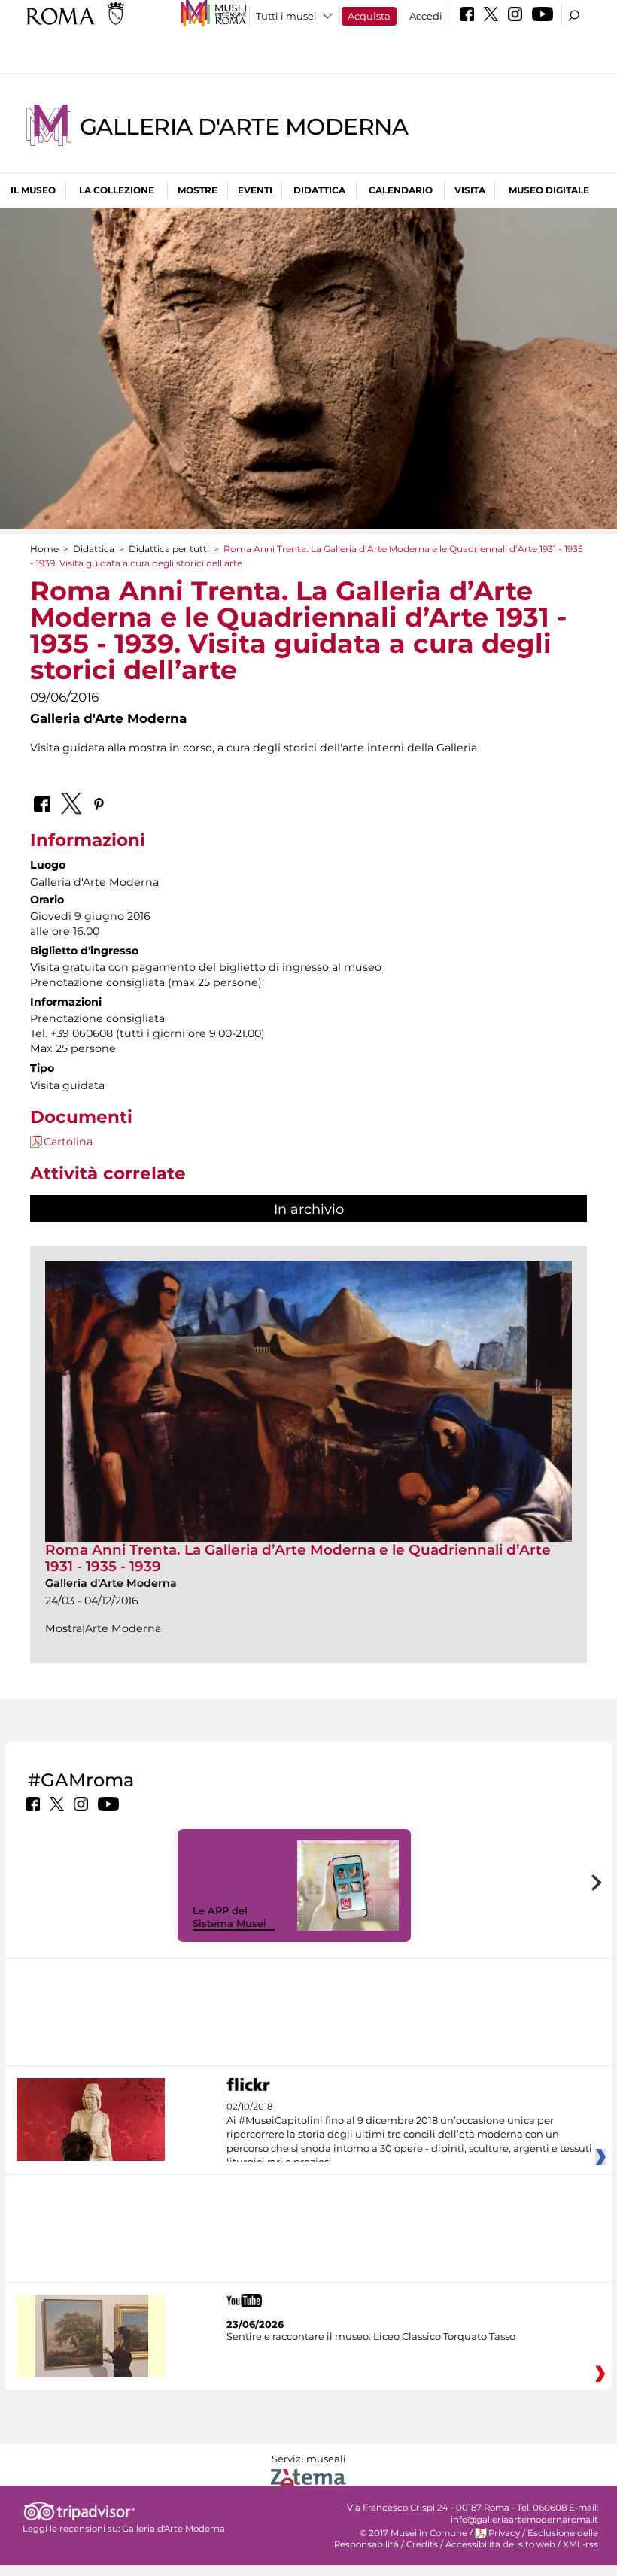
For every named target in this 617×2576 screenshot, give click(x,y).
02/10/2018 (409, 2135)
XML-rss (581, 2544)
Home (44, 549)
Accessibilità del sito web (500, 2544)
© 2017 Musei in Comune (413, 2533)
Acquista (369, 16)
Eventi (255, 190)
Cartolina (68, 1142)
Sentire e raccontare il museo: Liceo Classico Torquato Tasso (371, 2336)
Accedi (426, 16)
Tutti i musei (286, 16)
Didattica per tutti (169, 549)
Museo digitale (549, 190)
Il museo (33, 190)
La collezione (117, 190)
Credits (422, 2544)
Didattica (319, 190)
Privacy (504, 2533)
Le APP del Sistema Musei (229, 1917)
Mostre (198, 190)
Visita (470, 190)
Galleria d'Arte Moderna (244, 127)
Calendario (401, 190)
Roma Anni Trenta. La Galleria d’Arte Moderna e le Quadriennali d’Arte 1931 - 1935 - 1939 (298, 1558)
